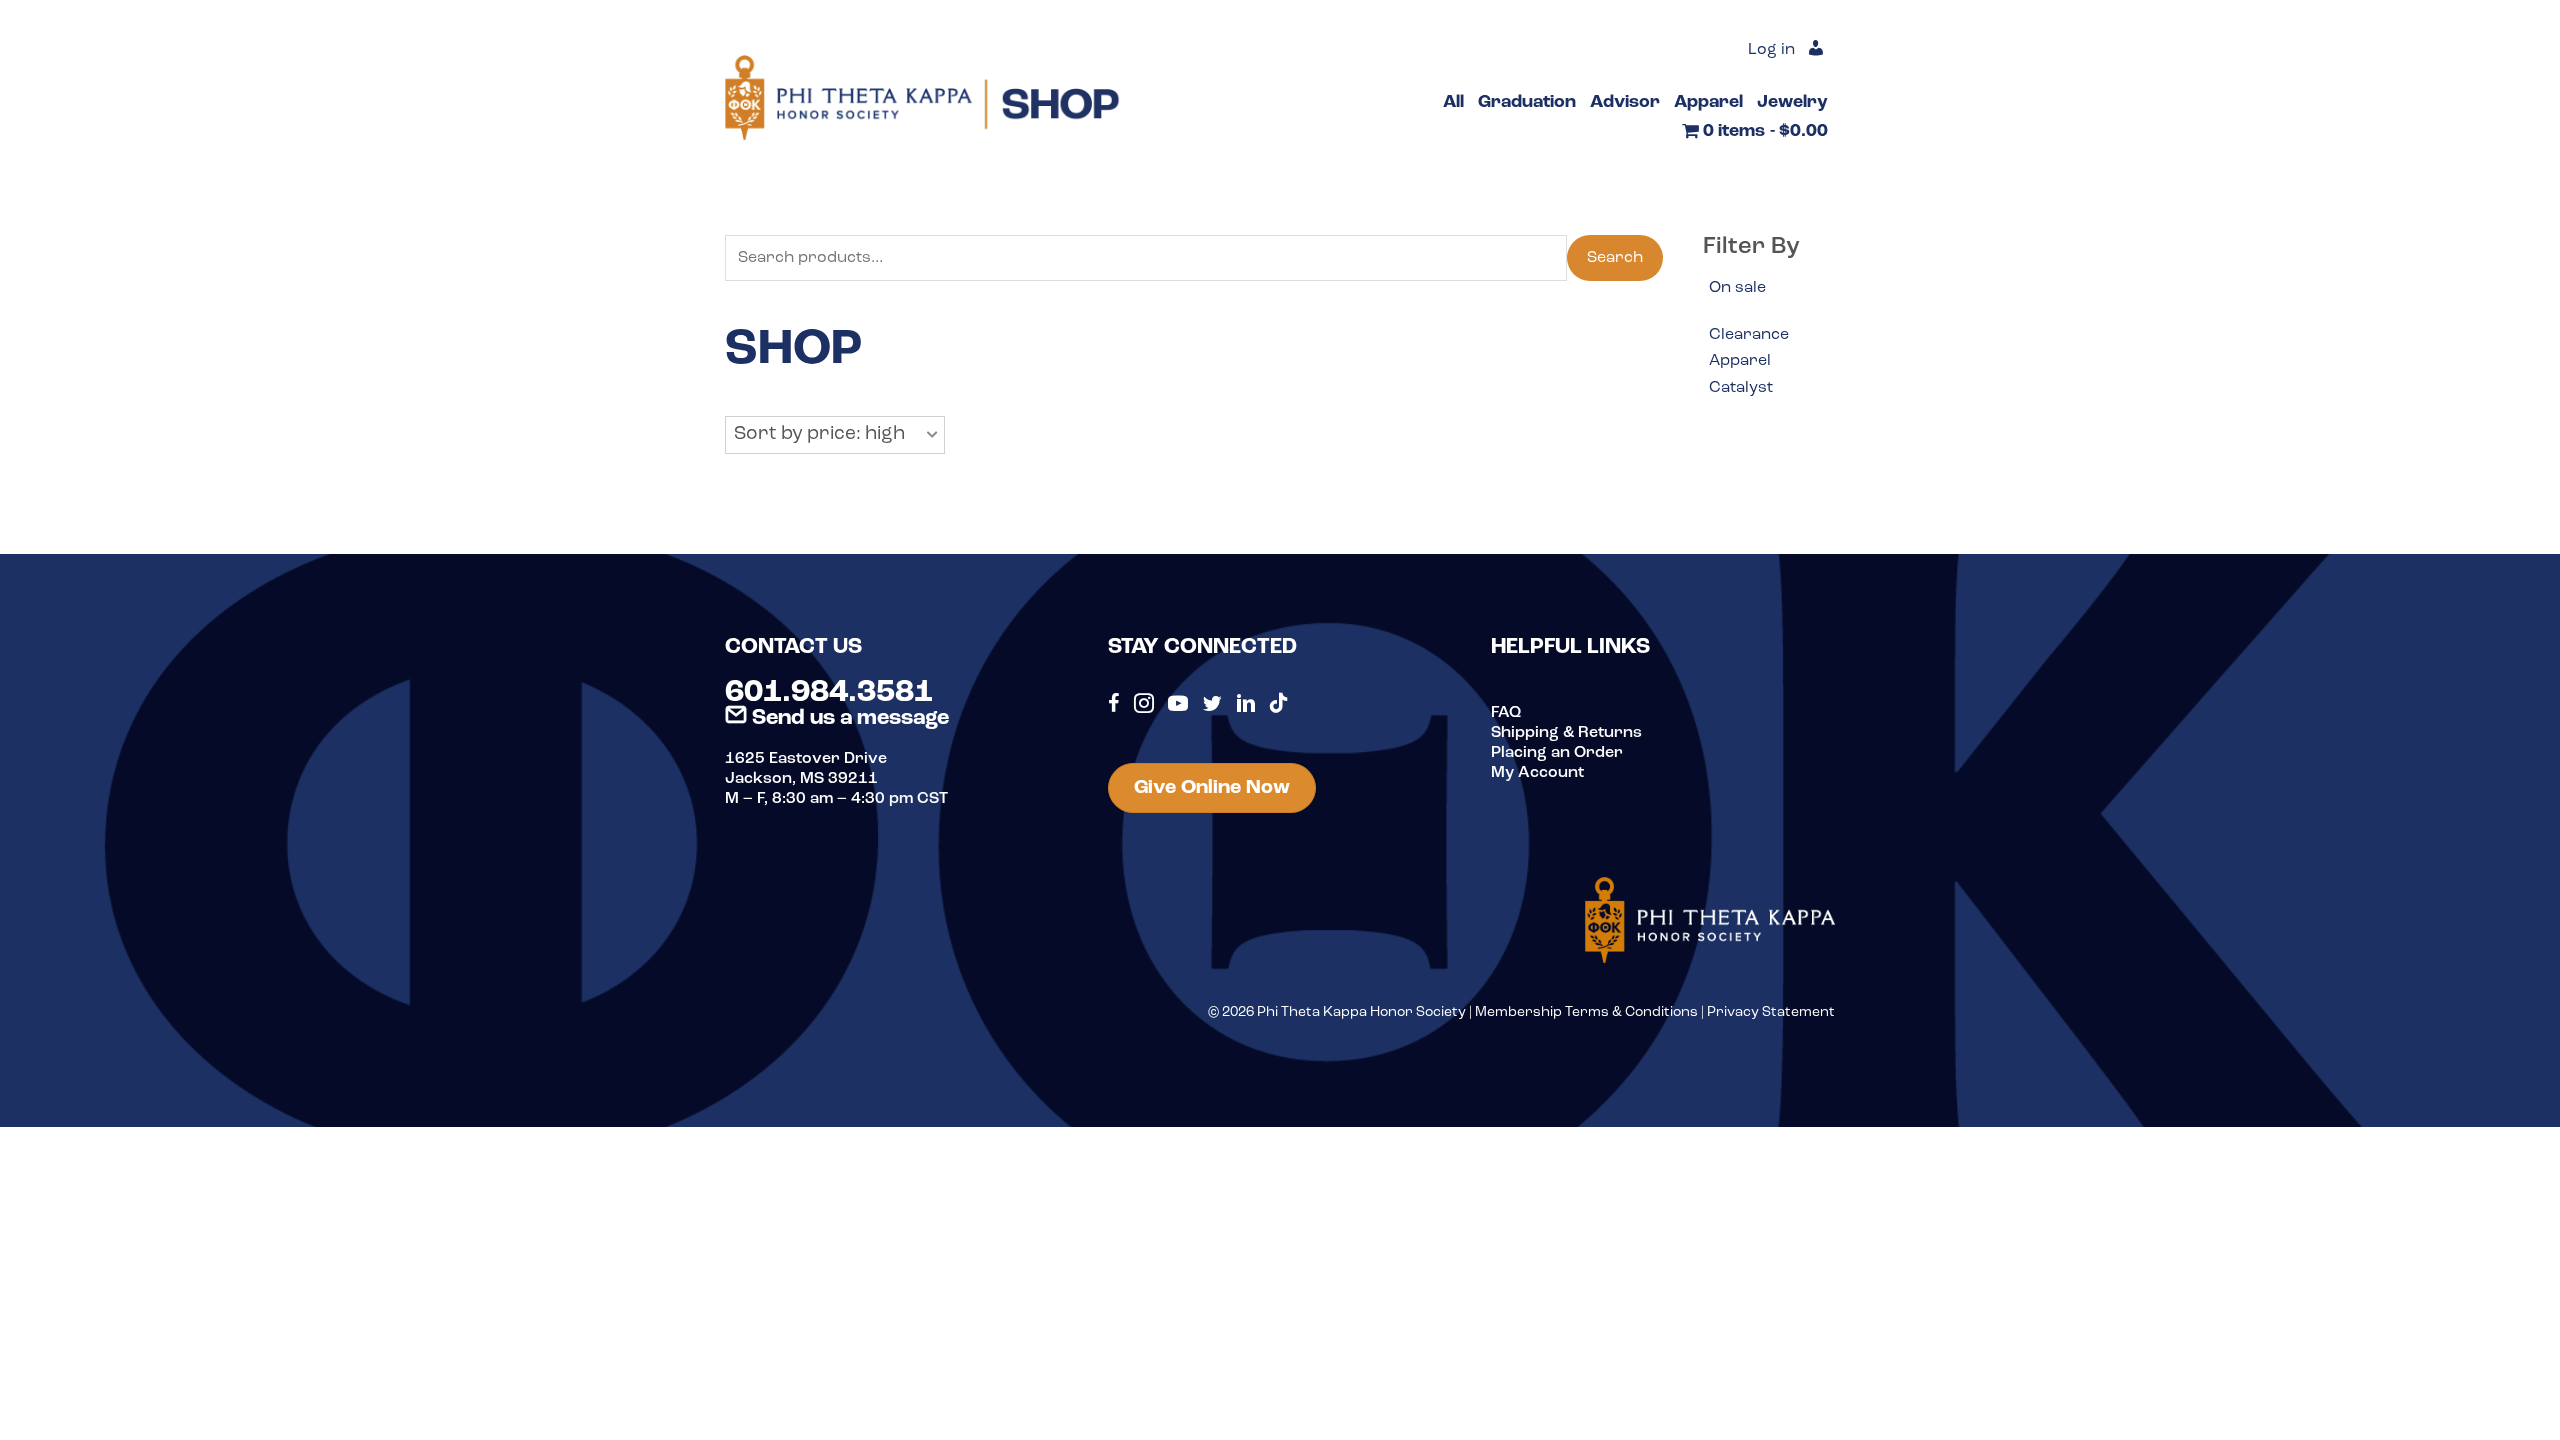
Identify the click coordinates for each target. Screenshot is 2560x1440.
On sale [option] (1737, 288)
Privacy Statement (1771, 1012)
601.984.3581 (829, 693)
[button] (835, 435)
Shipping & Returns (1566, 733)
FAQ (1506, 713)
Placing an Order (1557, 753)
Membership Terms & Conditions (1586, 1012)
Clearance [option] (1749, 335)
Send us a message (848, 718)
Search (1615, 258)
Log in (1771, 50)
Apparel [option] (1740, 361)
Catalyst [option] (1741, 388)
